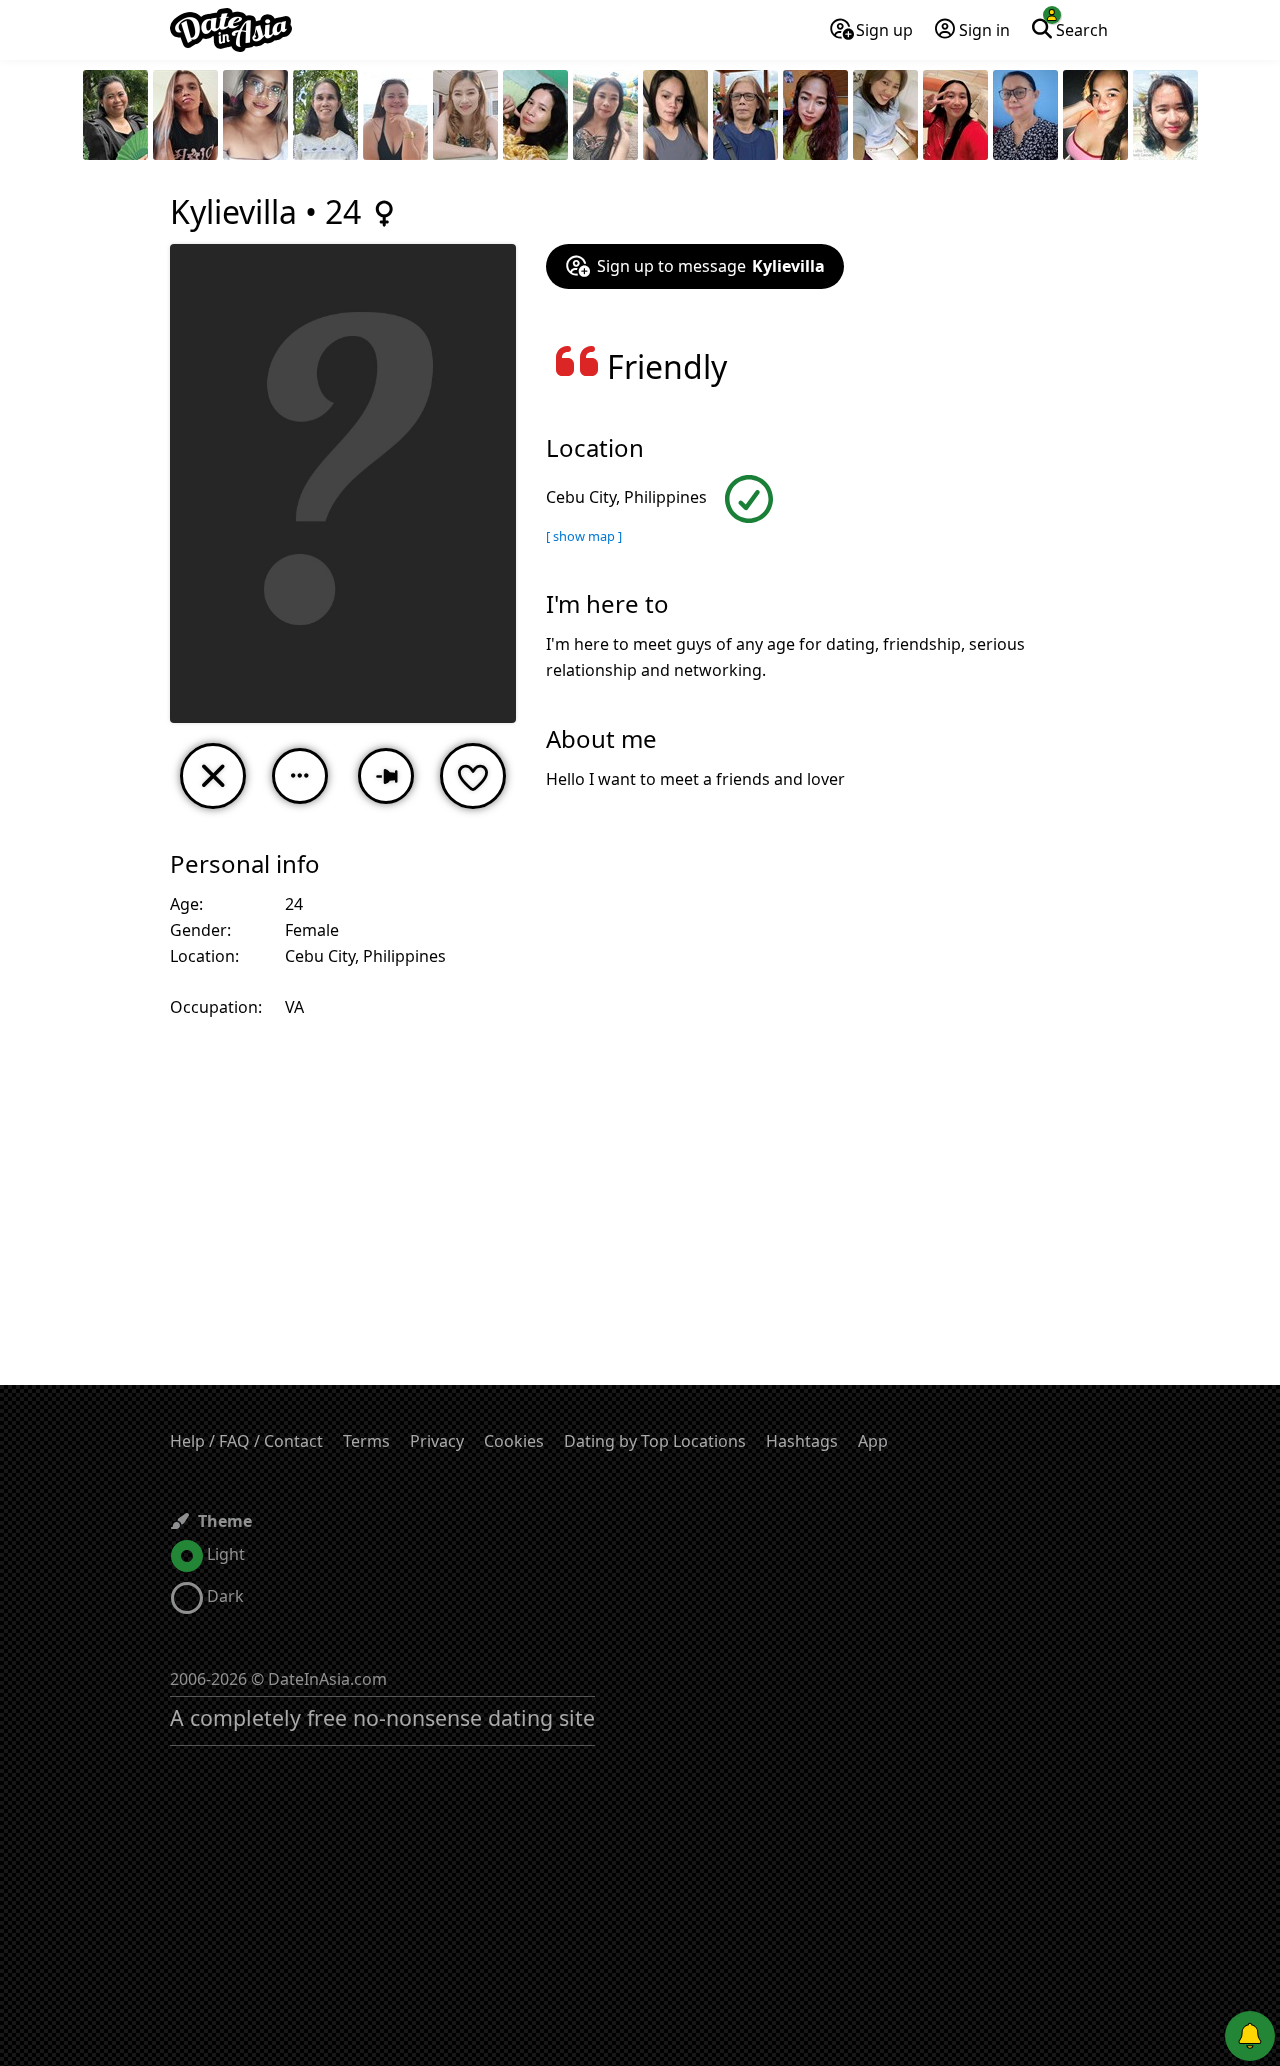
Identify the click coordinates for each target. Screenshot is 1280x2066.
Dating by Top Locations (655, 1441)
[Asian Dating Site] (231, 30)
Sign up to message (711, 266)
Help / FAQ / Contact (246, 1441)
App (873, 1441)
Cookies (514, 1441)
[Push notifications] (1250, 2036)
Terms (366, 1441)
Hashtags (802, 1441)
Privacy (437, 1441)
